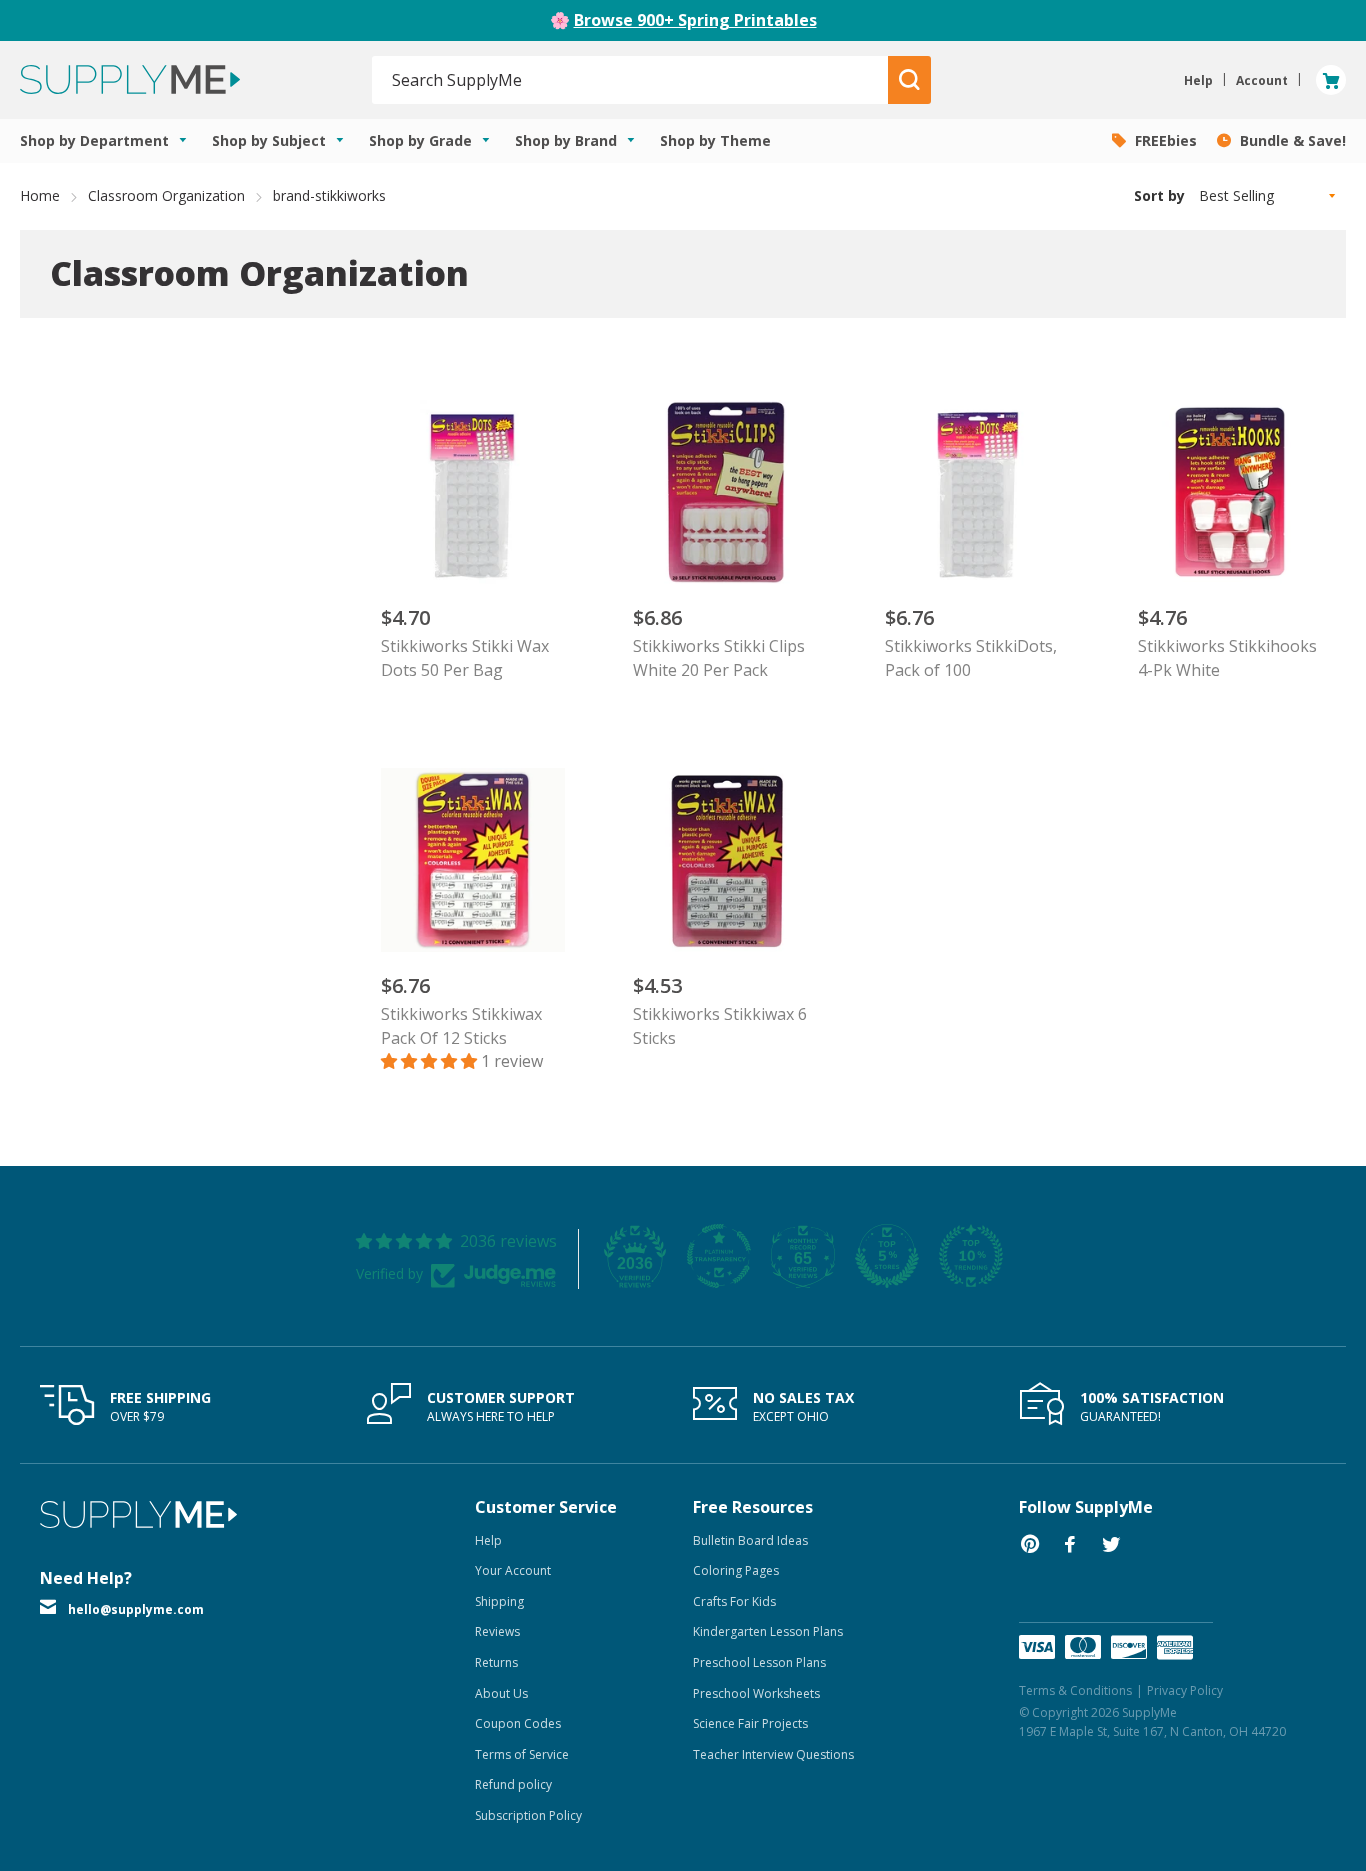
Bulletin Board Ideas (750, 1540)
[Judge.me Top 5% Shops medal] (887, 1256)
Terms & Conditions (1075, 1690)
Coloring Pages (736, 1570)
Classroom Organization (166, 195)
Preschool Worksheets (756, 1693)
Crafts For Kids (734, 1601)
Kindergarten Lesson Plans (768, 1631)
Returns (496, 1662)
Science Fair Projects (750, 1723)
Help (488, 1540)
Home (40, 195)
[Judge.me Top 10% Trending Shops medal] (971, 1256)
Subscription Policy (528, 1815)
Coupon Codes (518, 1723)
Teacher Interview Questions (773, 1754)
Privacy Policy (1185, 1690)
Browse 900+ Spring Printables (695, 20)
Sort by (1159, 195)
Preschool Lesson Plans (759, 1662)
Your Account (513, 1570)
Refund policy (513, 1784)
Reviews (497, 1631)
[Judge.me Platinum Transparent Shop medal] (719, 1256)
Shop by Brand (568, 140)
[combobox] (630, 80)
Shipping (499, 1601)
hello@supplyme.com (136, 1609)
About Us (501, 1693)
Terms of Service (522, 1754)
